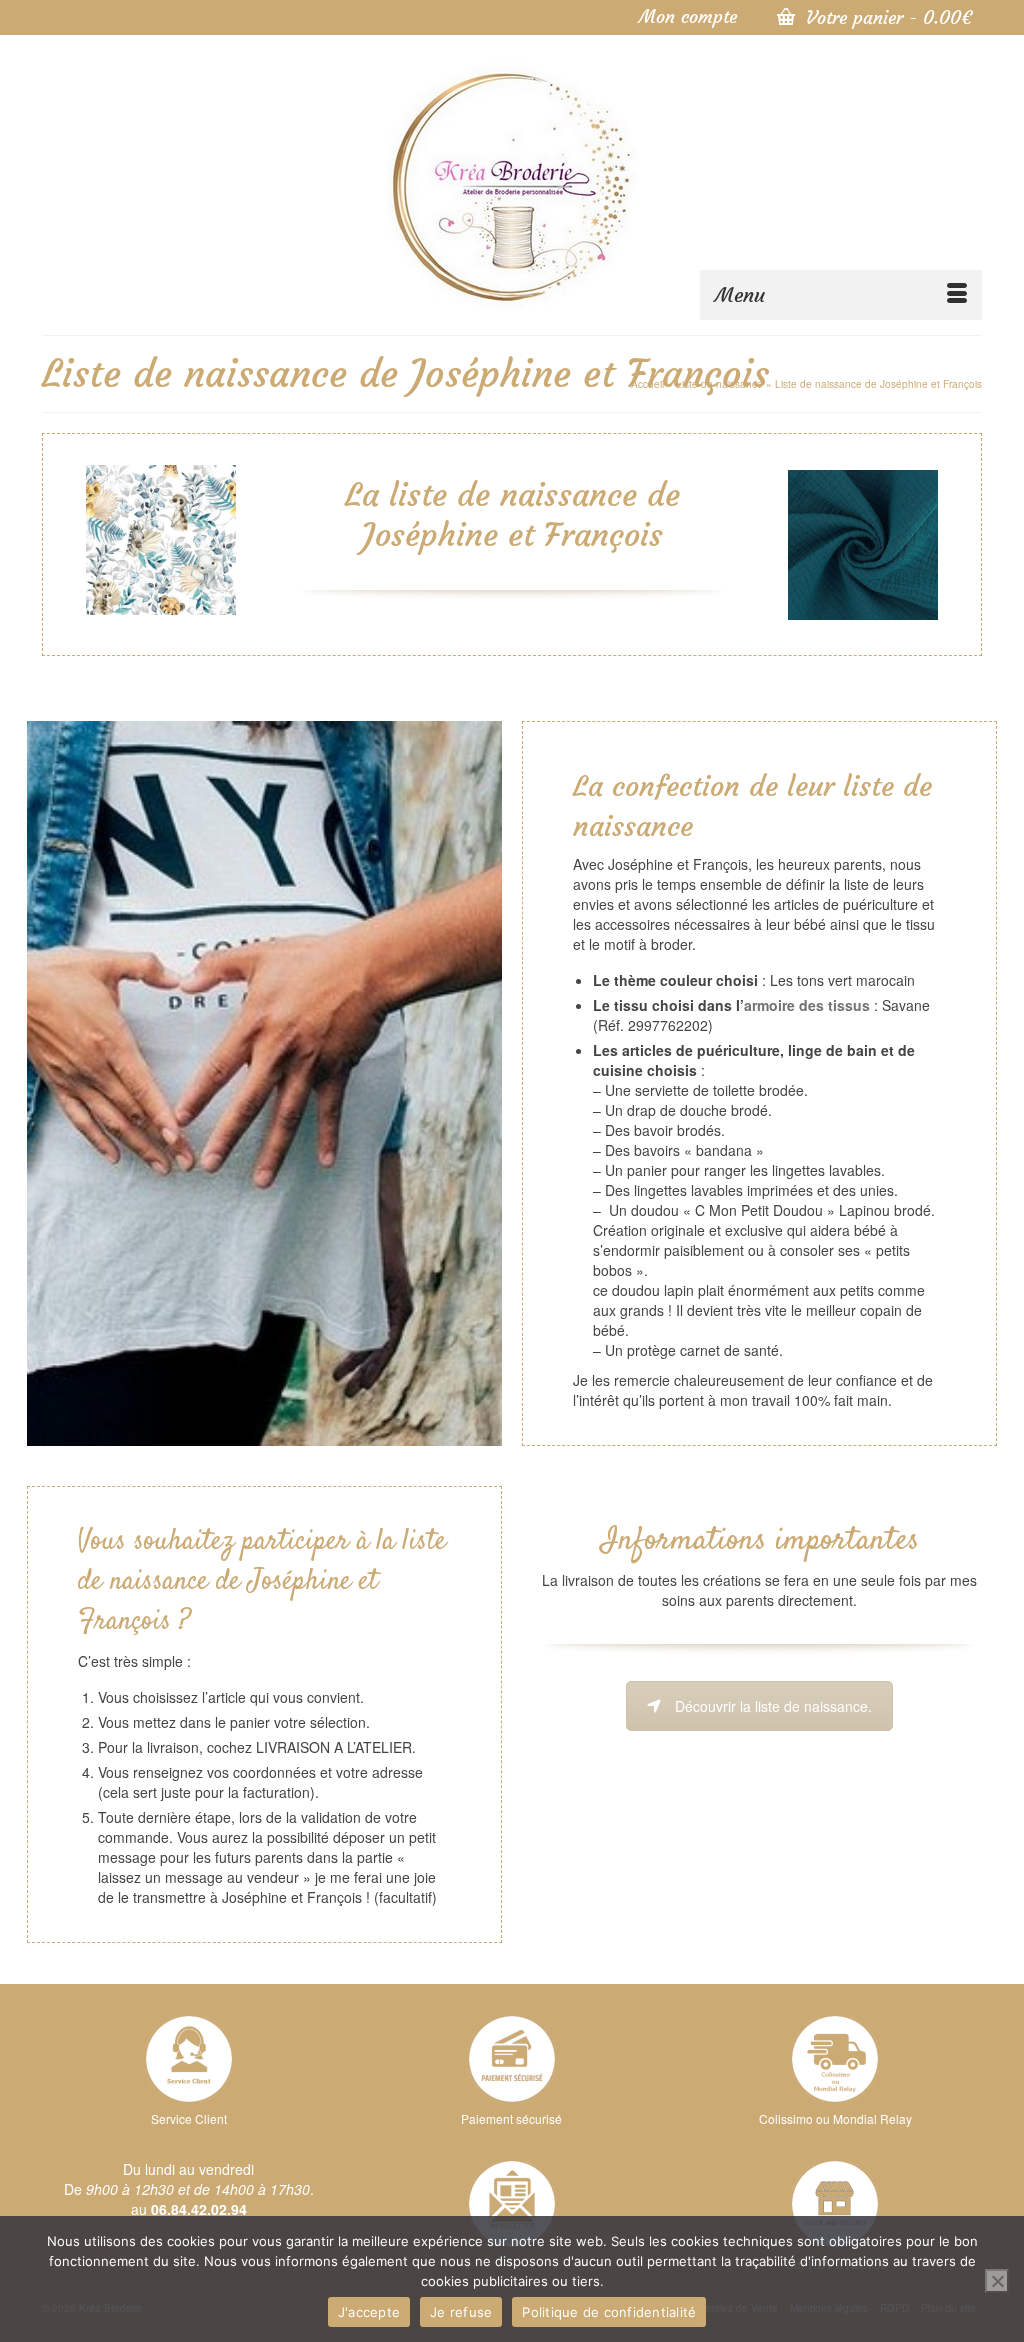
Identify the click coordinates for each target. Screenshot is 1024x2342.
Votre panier (886, 17)
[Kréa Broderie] (511, 185)
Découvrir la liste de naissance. (773, 1706)
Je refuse (461, 2312)
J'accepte (369, 2312)
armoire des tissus (807, 1005)
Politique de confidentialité (609, 2312)
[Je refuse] (997, 2281)
